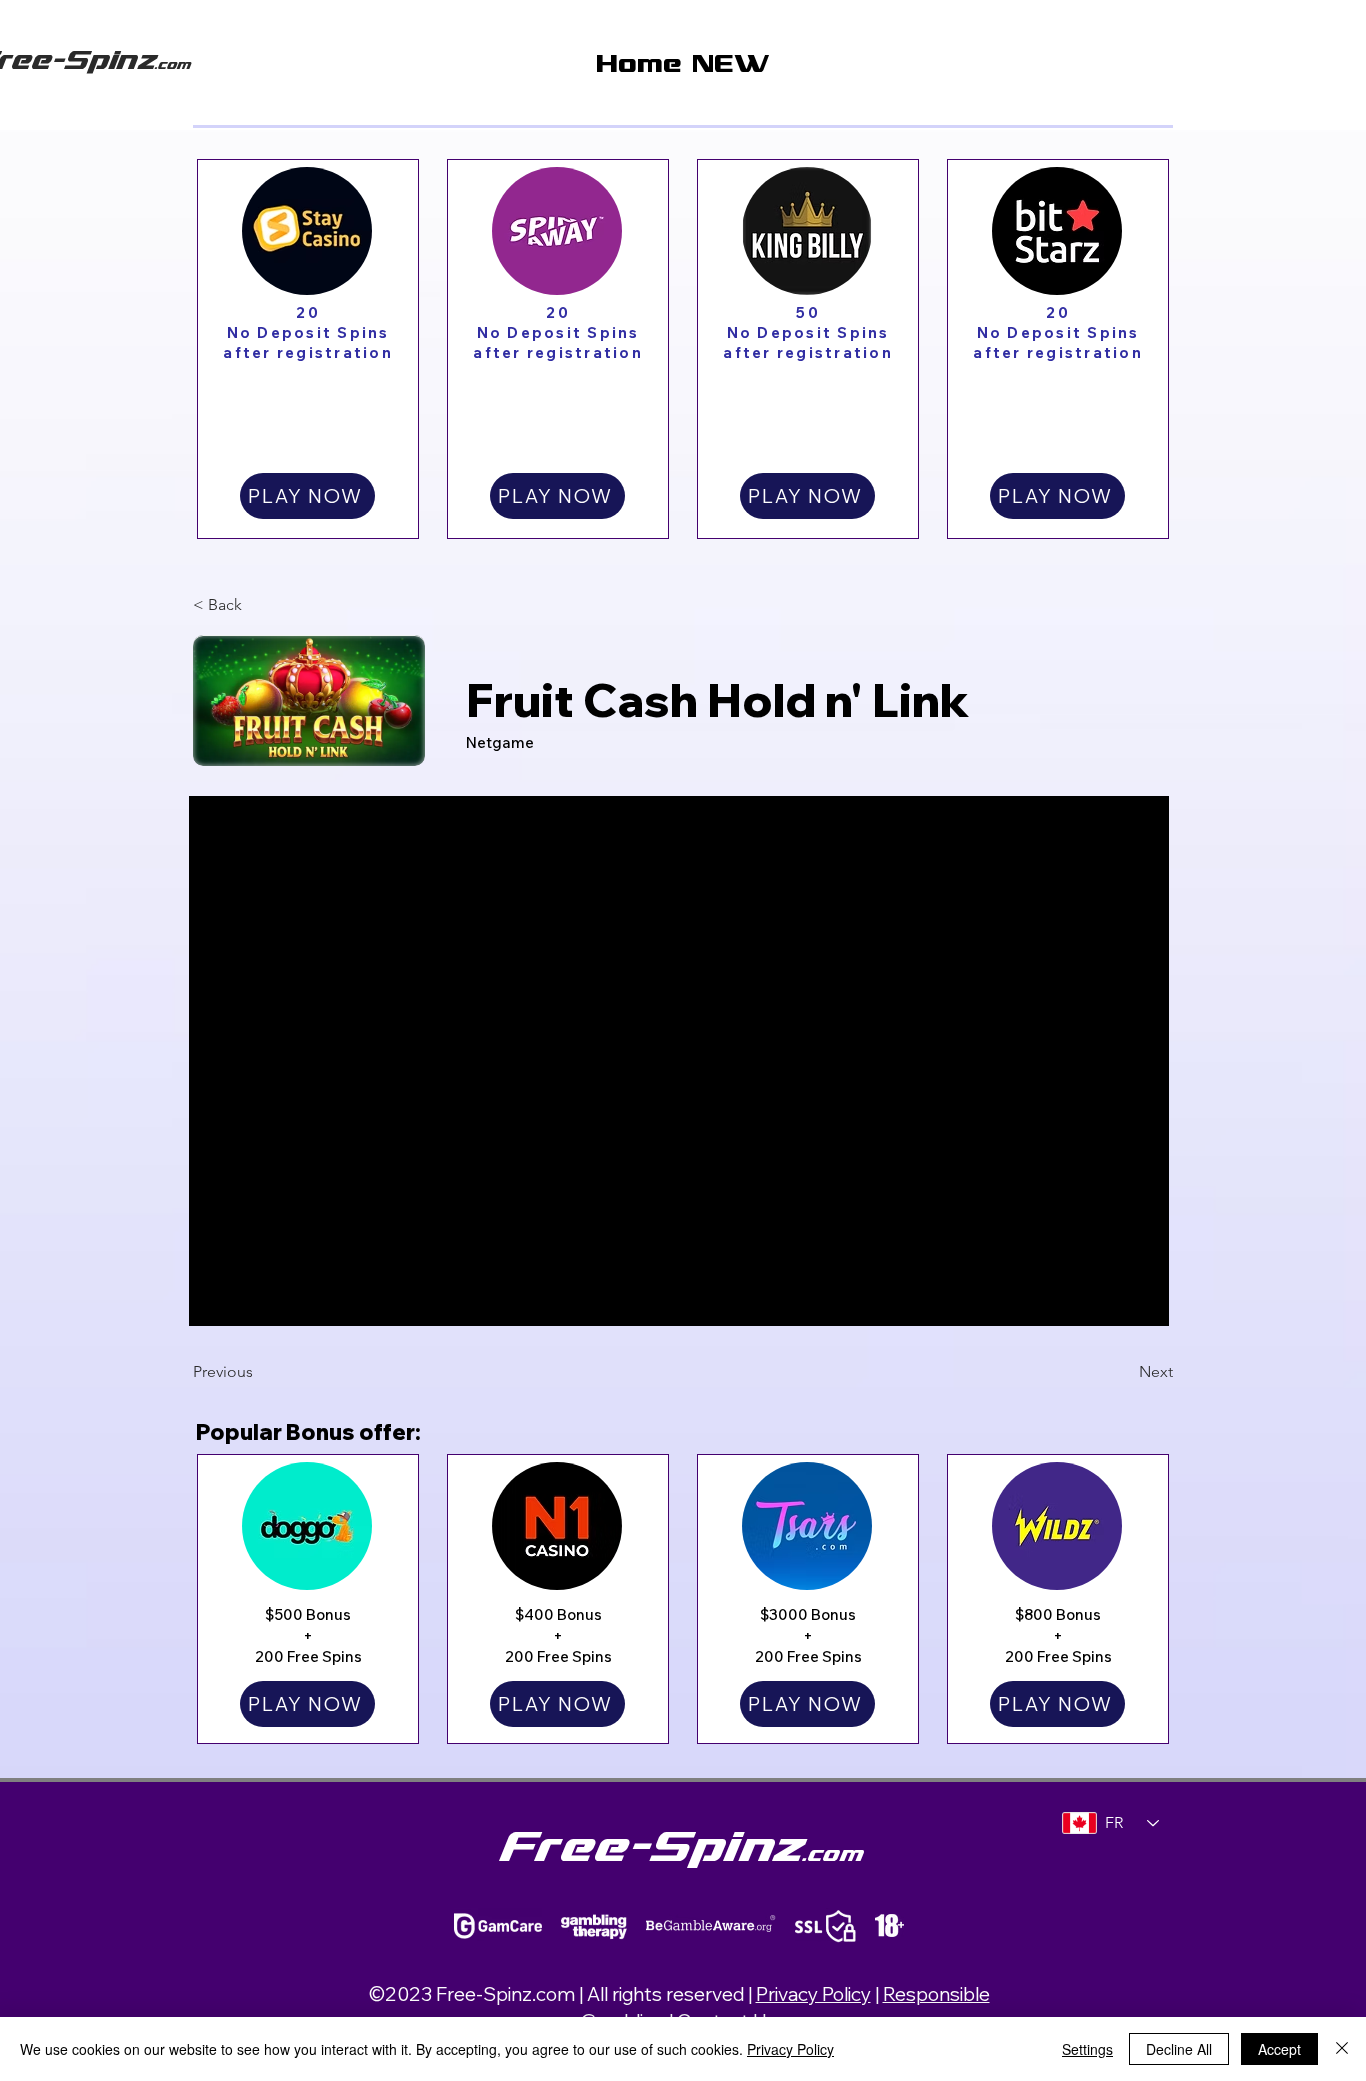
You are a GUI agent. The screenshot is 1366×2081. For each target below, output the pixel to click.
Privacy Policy (813, 1994)
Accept (1279, 2049)
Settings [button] (1087, 2049)
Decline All (1179, 2049)
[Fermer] (1342, 2049)
